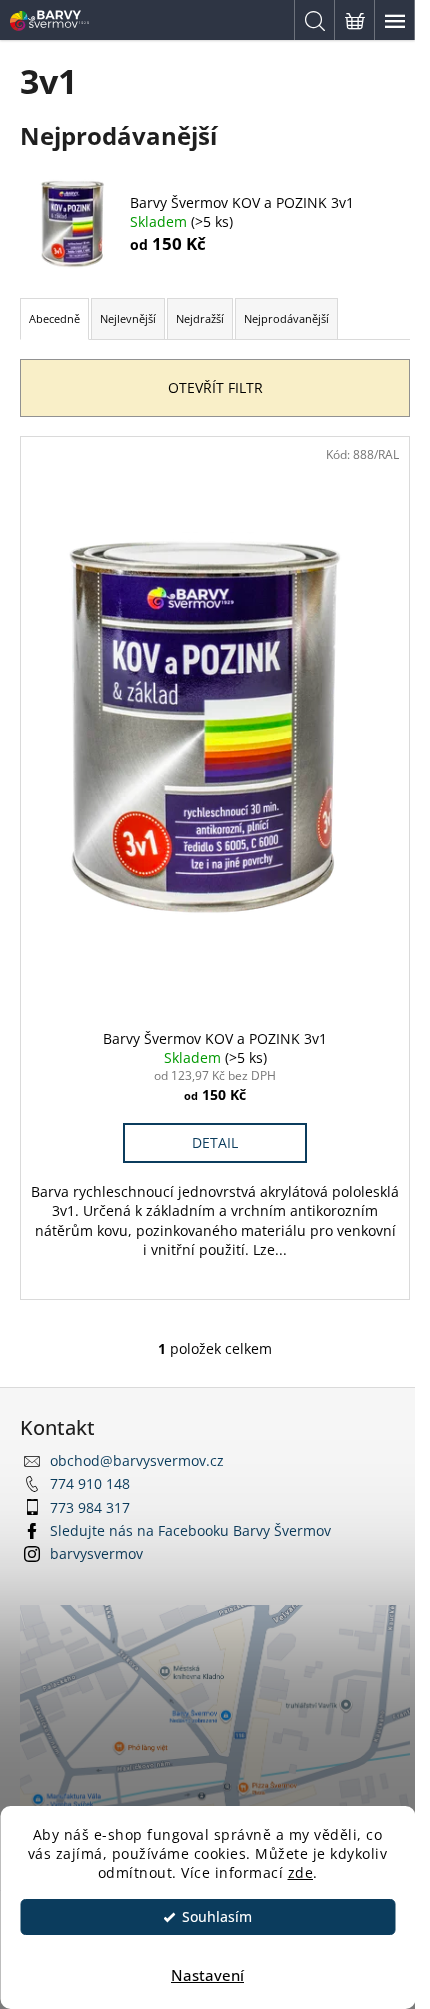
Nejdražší (200, 318)
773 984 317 (90, 1507)
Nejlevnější (128, 318)
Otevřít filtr (215, 387)
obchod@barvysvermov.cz (137, 1460)
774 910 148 (90, 1483)
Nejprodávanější (286, 318)
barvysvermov (96, 1553)
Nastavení (207, 1975)
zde (301, 1873)
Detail (215, 1142)
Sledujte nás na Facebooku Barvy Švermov (190, 1530)
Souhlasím (217, 1917)
